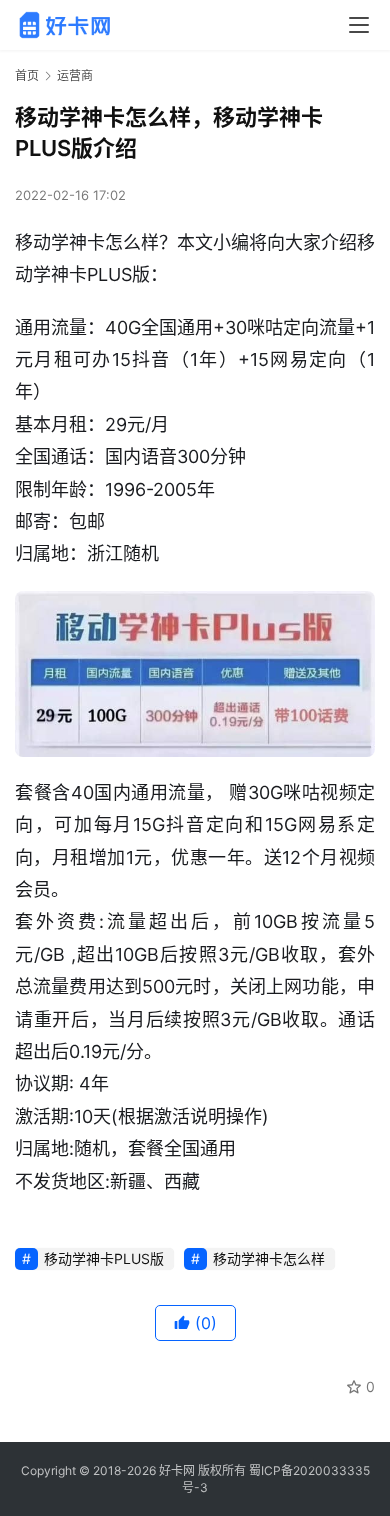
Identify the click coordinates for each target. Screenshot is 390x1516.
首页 (27, 75)
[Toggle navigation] (359, 25)
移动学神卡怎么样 (269, 1258)
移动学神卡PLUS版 (104, 1258)
